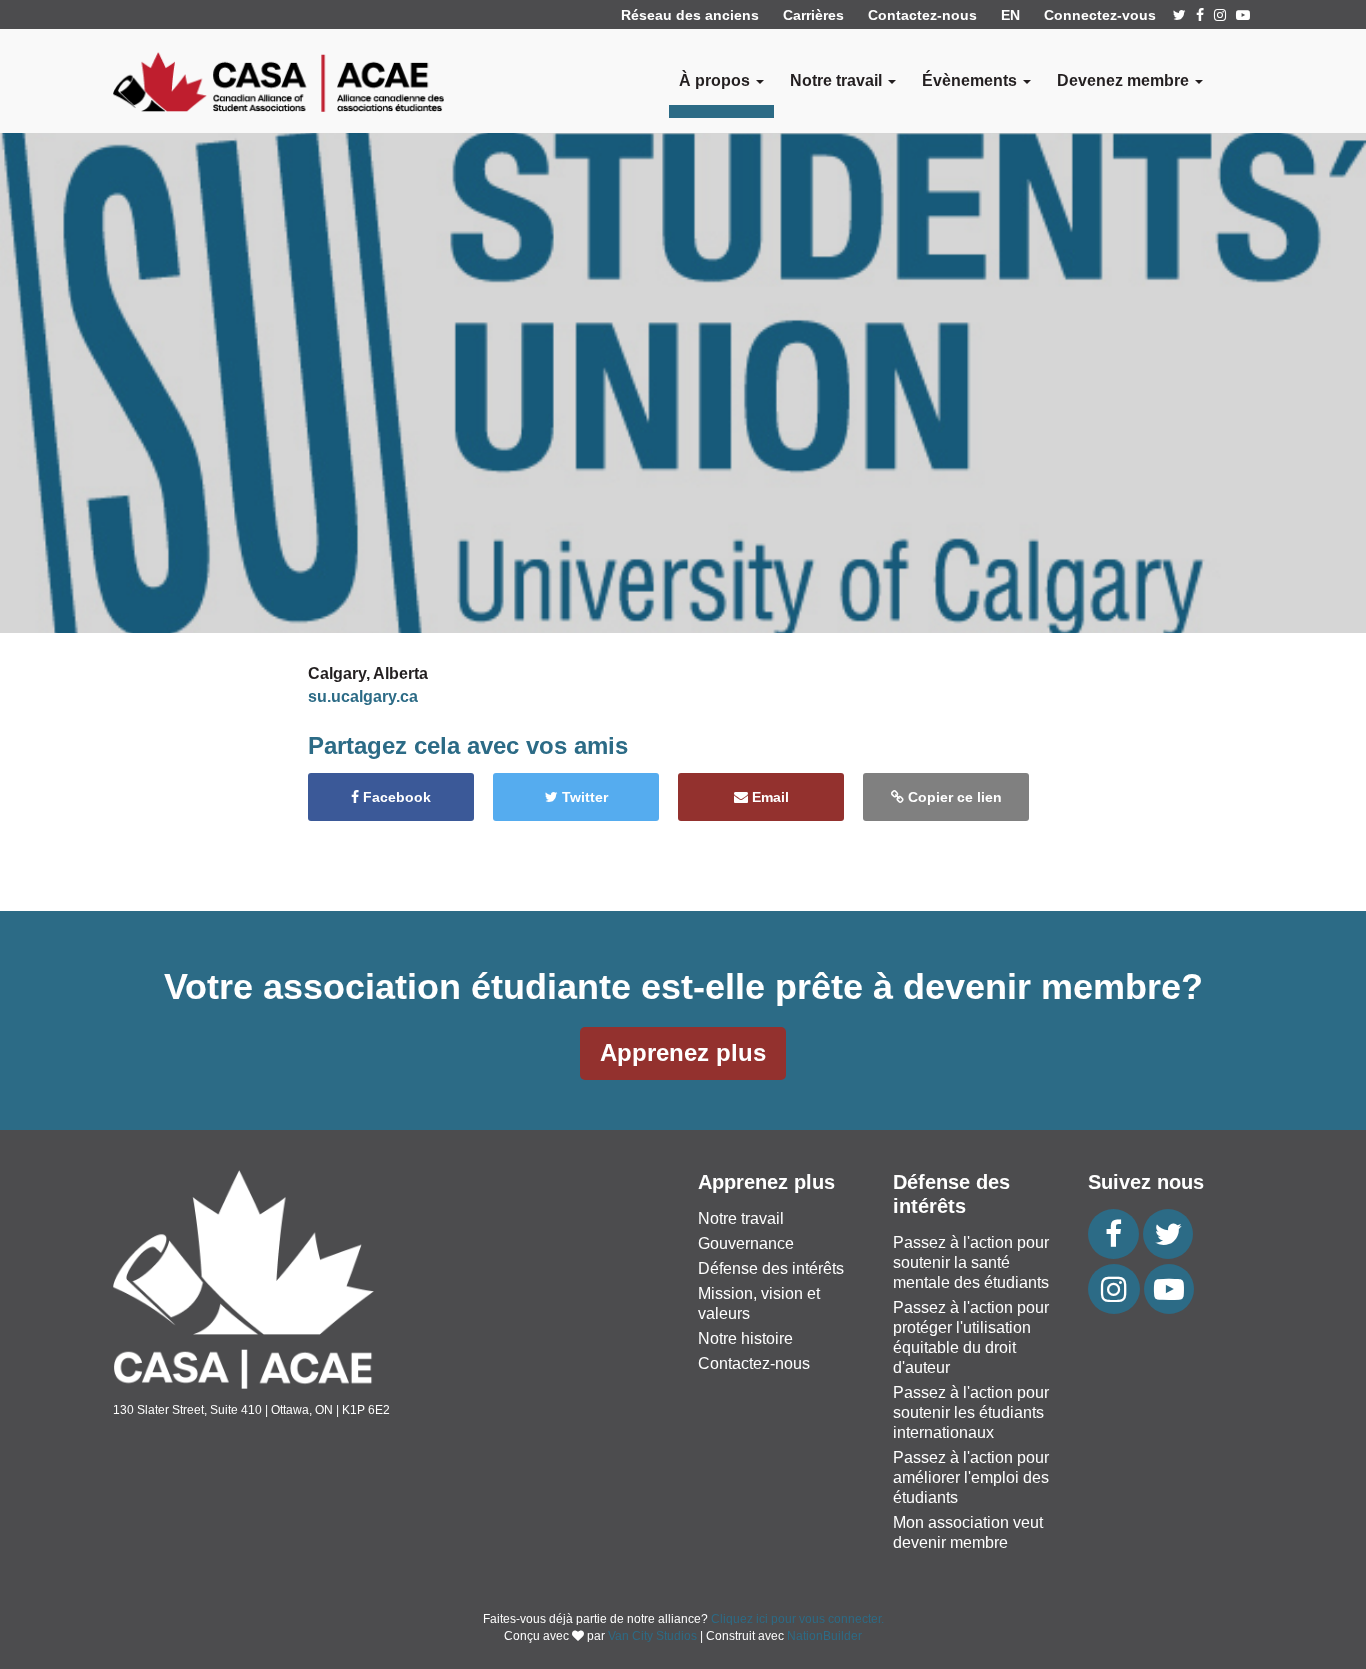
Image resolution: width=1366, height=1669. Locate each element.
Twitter (583, 797)
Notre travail (741, 1218)
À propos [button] (716, 80)
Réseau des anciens (690, 15)
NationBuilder (824, 1636)
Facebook (395, 797)
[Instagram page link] (1220, 15)
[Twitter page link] (1179, 15)
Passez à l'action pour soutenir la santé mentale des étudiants (971, 1262)
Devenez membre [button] (1125, 80)
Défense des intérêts (771, 1268)
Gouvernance (746, 1243)
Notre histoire (745, 1338)
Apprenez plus (683, 1052)
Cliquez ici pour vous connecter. (797, 1619)
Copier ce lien (953, 797)
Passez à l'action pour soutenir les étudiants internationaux (971, 1412)
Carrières (813, 15)
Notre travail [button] (838, 80)
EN (1010, 15)
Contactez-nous (922, 15)
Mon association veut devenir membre (968, 1532)
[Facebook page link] (1200, 15)
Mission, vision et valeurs (759, 1303)
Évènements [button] (971, 80)
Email (768, 797)
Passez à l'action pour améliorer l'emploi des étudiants (971, 1477)
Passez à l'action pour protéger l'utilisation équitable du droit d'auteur (971, 1337)
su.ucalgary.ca (363, 696)
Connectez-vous (1100, 15)
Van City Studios (652, 1636)
